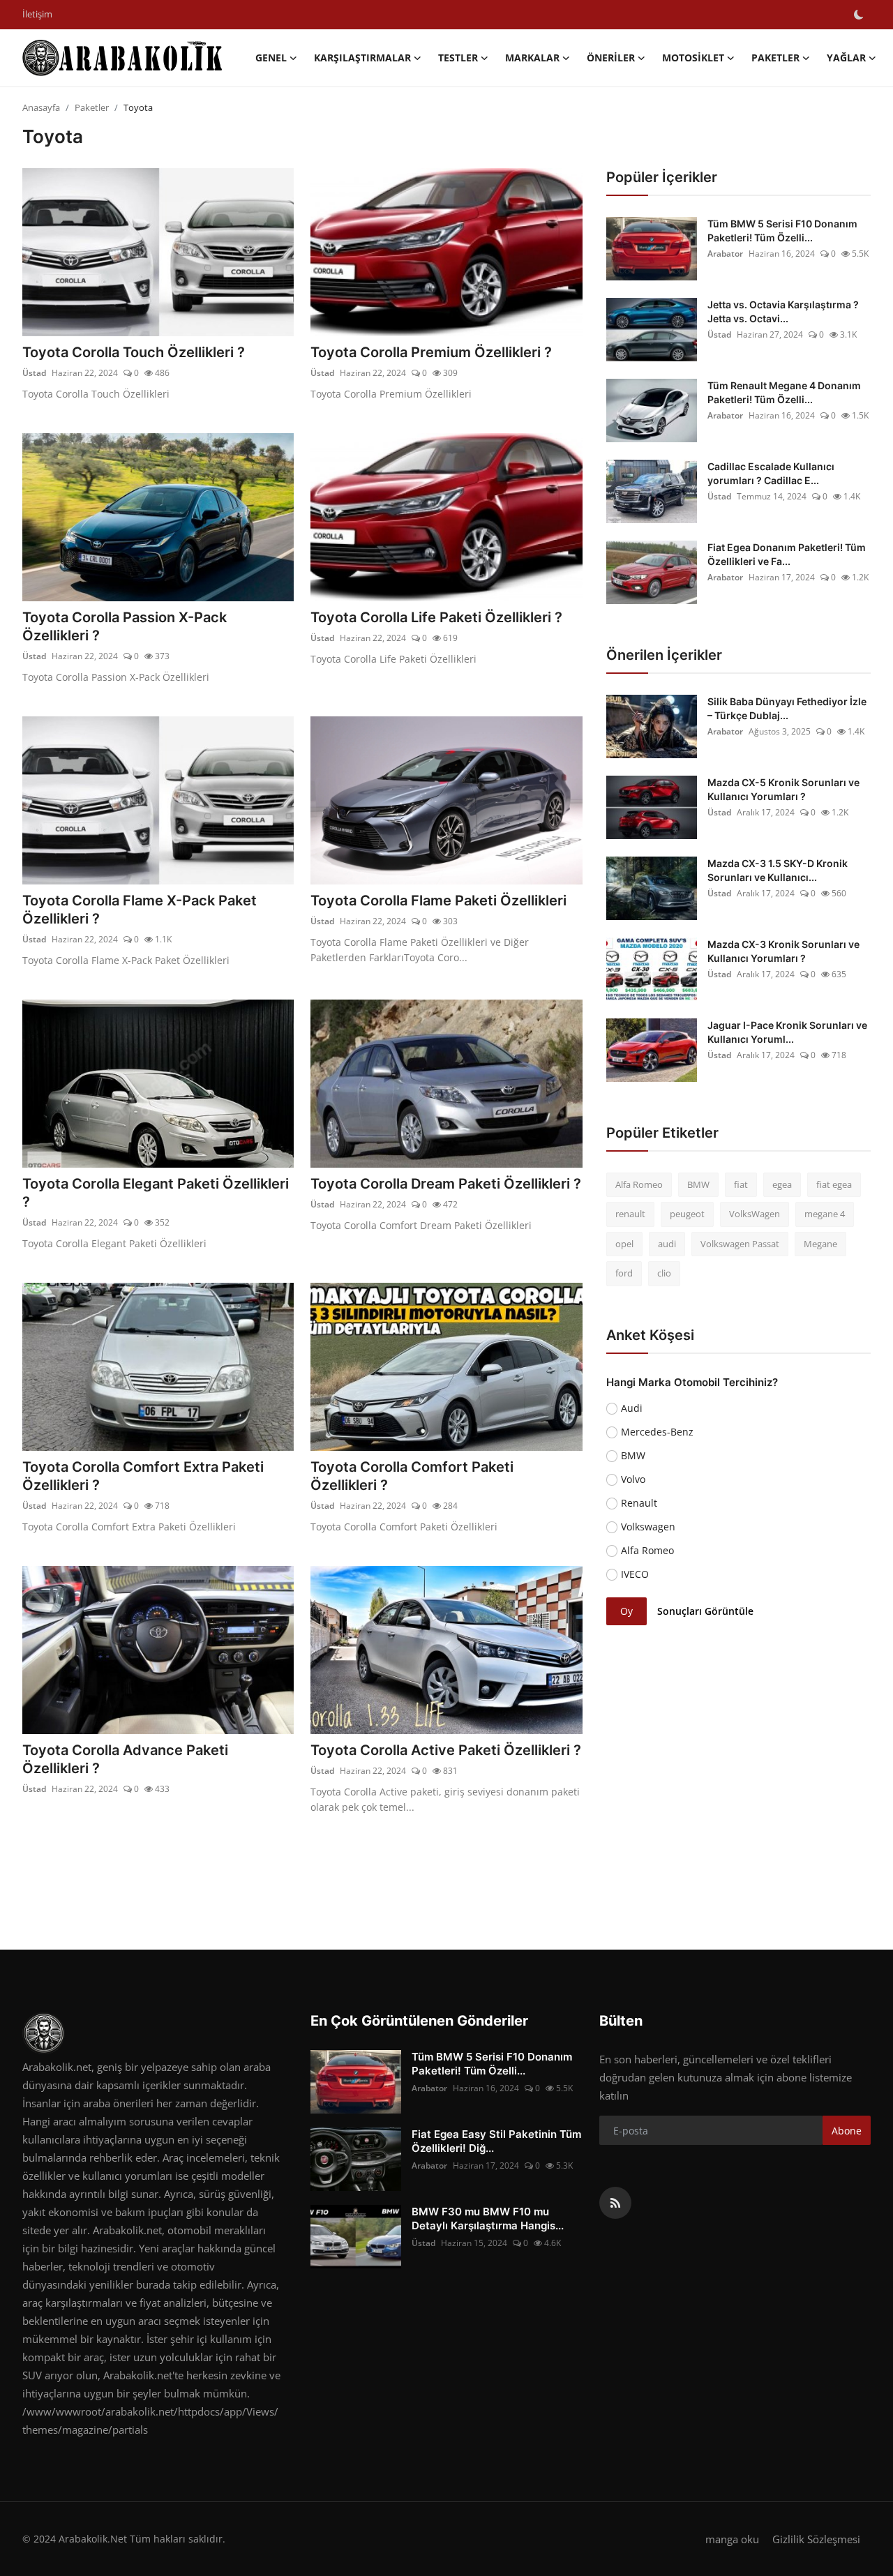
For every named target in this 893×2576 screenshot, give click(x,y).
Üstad (34, 373)
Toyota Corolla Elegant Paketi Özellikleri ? (156, 1193)
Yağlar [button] (846, 58)
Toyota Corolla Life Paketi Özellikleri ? (436, 617)
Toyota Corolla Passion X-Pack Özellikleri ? (125, 626)
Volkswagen (648, 1527)
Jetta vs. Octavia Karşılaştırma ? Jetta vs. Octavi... (783, 311)
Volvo (633, 1479)
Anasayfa (41, 107)
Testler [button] (458, 58)
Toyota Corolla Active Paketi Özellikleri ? (446, 1750)
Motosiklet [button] (693, 58)
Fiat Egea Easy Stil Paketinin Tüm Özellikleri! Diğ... (496, 2141)
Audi (632, 1408)
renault (630, 1214)
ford (624, 1274)
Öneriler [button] (611, 58)
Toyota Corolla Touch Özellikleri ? (134, 352)
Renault (639, 1503)
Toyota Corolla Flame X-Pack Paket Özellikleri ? (140, 910)
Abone (847, 2131)
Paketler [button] (775, 58)
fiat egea (834, 1184)
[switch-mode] (859, 15)
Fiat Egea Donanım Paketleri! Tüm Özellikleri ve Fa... (787, 554)
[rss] (615, 2203)
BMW (698, 1184)
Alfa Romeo (639, 1184)
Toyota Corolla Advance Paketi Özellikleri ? (125, 1759)
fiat (741, 1184)
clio (664, 1274)
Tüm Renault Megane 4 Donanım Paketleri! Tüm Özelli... (784, 392)
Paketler (92, 107)
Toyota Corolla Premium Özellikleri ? (431, 352)
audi (667, 1244)
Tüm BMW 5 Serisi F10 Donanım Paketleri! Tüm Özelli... (782, 231)
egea (782, 1184)
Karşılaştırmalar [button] (362, 58)
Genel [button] (271, 58)
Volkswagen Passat (740, 1244)
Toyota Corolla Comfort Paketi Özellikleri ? (412, 1476)
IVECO (635, 1574)
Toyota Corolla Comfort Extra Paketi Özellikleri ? (143, 1476)
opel (624, 1244)
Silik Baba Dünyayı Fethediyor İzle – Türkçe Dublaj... (787, 708)
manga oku (732, 2539)
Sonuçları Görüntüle (705, 1612)
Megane (820, 1244)
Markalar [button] (532, 58)
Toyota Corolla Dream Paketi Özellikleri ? (446, 1184)
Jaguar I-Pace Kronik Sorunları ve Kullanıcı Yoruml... (787, 1032)
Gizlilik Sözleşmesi (816, 2539)
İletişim (37, 14)
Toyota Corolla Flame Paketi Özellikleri (438, 901)
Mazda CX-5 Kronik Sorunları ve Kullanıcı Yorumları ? (783, 789)
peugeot (687, 1214)
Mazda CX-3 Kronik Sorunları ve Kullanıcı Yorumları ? (783, 951)
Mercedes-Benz (657, 1432)
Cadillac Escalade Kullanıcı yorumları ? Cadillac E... (771, 473)
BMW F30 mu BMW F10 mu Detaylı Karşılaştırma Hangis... (488, 2219)
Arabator (725, 254)
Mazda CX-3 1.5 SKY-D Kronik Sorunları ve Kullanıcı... (778, 870)
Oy (626, 1612)
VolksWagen (755, 1214)
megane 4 (825, 1214)
